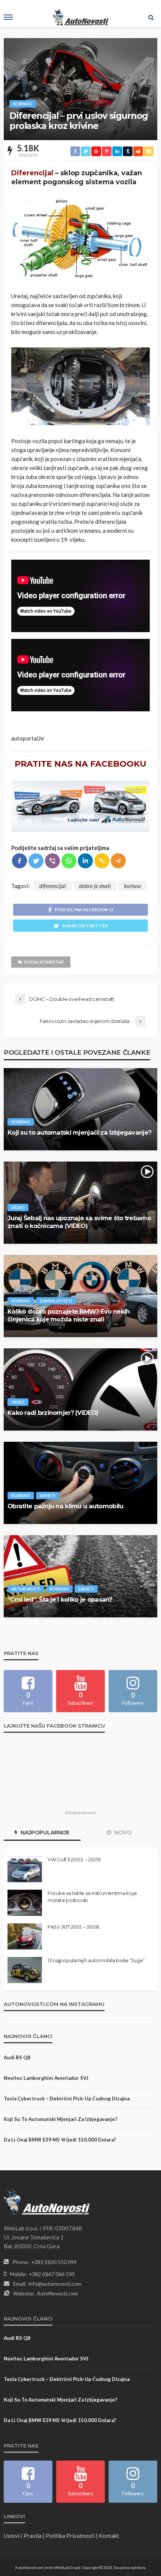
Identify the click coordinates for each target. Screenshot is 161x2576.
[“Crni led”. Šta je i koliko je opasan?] (80, 1576)
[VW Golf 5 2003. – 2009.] (25, 1869)
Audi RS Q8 (17, 2057)
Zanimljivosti (56, 1301)
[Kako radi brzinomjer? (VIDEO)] (80, 1389)
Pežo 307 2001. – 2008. (74, 1927)
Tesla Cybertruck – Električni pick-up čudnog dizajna (67, 2099)
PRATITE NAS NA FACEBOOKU (80, 764)
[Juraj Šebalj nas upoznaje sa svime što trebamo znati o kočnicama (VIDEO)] (80, 1203)
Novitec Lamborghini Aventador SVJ (46, 2078)
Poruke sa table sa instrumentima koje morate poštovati (92, 1896)
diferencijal (53, 886)
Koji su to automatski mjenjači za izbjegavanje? (79, 1132)
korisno (133, 886)
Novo (122, 1833)
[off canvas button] (8, 17)
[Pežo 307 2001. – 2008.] (25, 1936)
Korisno (23, 104)
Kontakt (109, 2536)
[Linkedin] (85, 861)
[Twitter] (36, 861)
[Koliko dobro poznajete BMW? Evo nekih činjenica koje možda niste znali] (80, 1296)
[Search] (151, 17)
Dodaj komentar (44, 962)
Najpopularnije (44, 1833)
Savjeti (48, 1495)
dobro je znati (95, 886)
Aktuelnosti (26, 1589)
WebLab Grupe (68, 2567)
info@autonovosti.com (55, 2284)
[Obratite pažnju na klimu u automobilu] (80, 1483)
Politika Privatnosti (70, 2536)
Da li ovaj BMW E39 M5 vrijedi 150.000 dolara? (60, 2140)
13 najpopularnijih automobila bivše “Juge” (96, 1960)
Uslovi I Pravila (23, 2536)
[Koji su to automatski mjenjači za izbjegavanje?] (80, 1109)
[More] (118, 861)
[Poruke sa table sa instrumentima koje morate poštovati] (25, 1903)
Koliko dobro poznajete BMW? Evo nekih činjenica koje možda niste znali (69, 1315)
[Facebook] (19, 861)
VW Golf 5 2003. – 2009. (75, 1859)
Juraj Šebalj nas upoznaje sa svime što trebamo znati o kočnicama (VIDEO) (79, 1222)
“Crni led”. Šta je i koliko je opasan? (60, 1599)
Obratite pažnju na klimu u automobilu (65, 1506)
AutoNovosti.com (57, 2293)
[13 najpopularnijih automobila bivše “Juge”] (25, 1970)
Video (18, 1207)
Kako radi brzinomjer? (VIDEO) (53, 1413)
